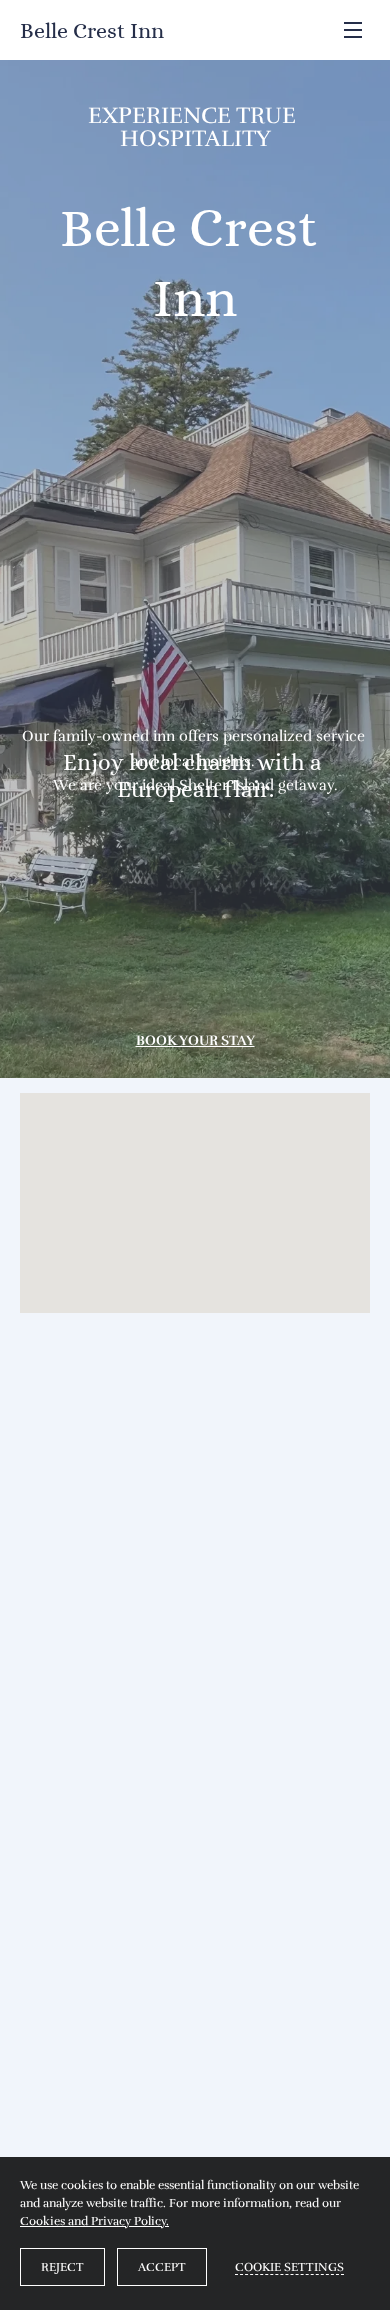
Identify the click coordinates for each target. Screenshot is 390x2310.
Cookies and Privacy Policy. (94, 2221)
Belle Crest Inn (92, 30)
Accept (162, 2267)
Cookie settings (289, 2267)
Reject (62, 2267)
